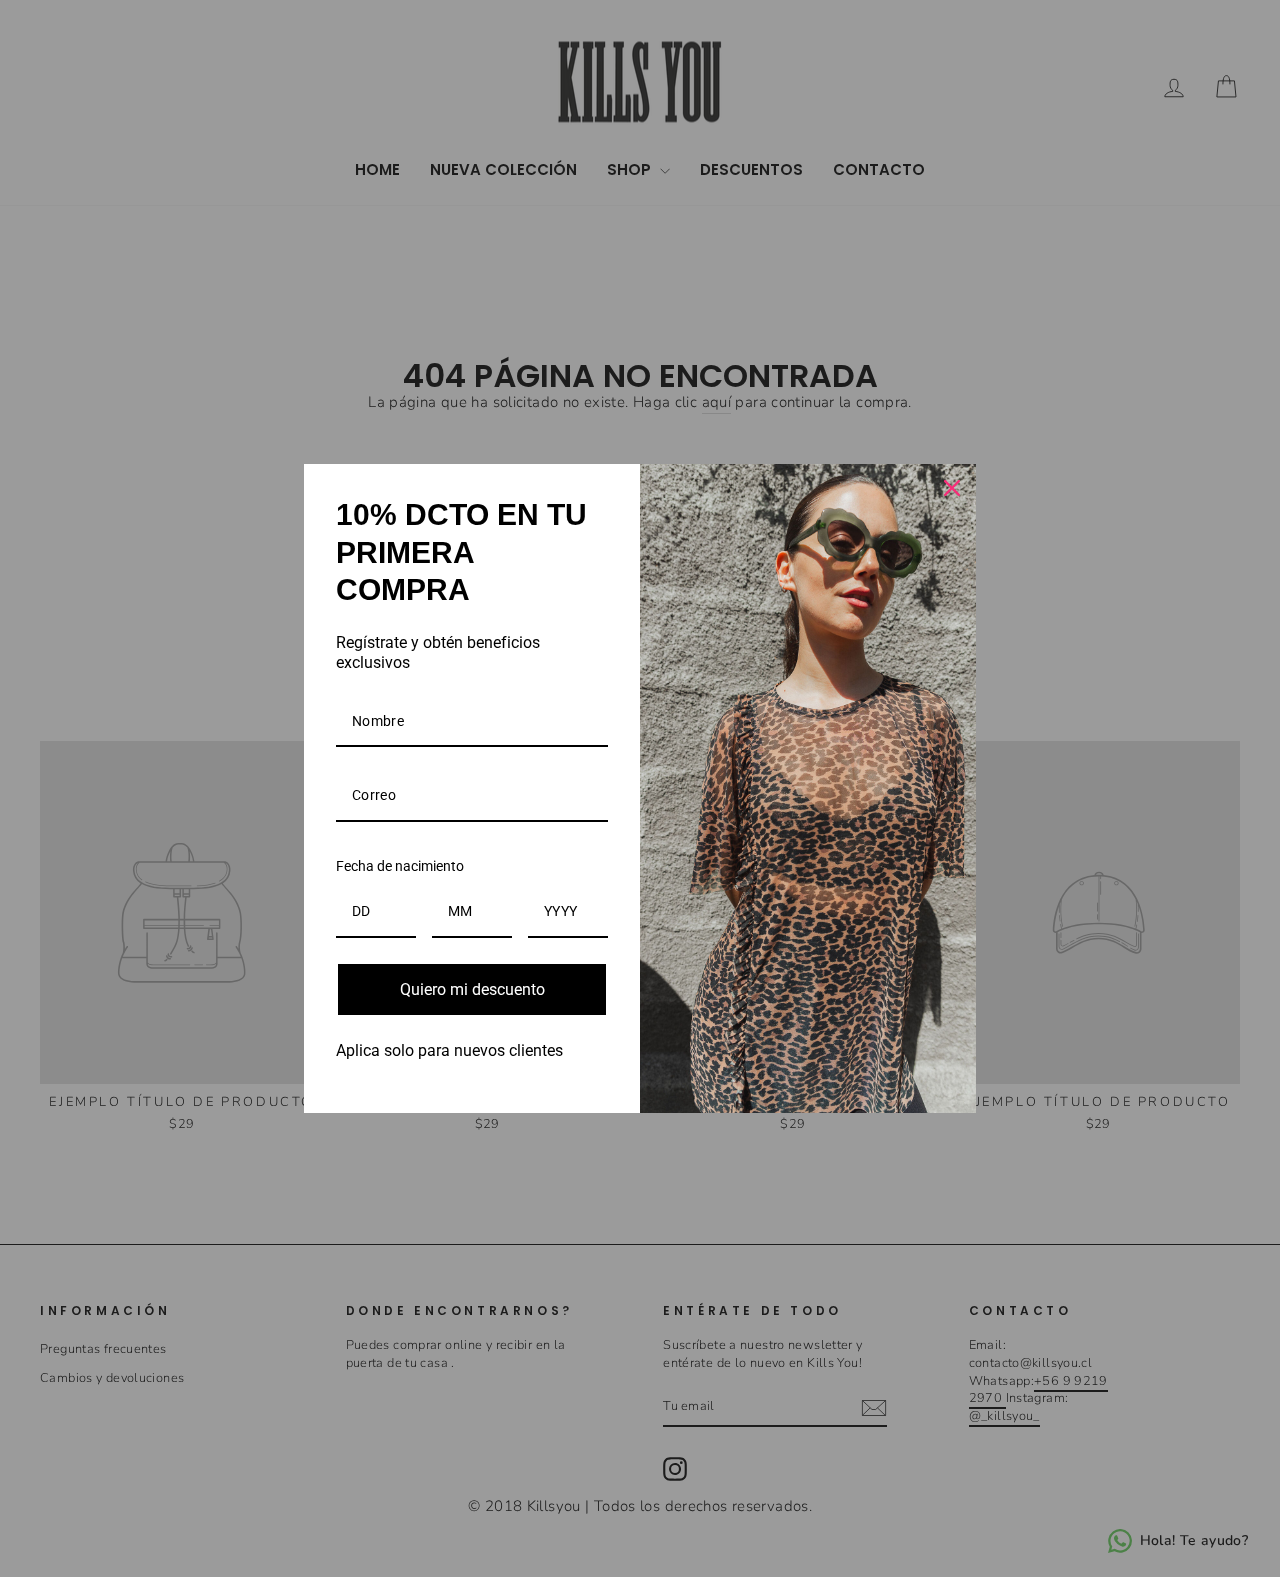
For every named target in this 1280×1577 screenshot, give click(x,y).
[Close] (952, 488)
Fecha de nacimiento (400, 866)
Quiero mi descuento (472, 989)
